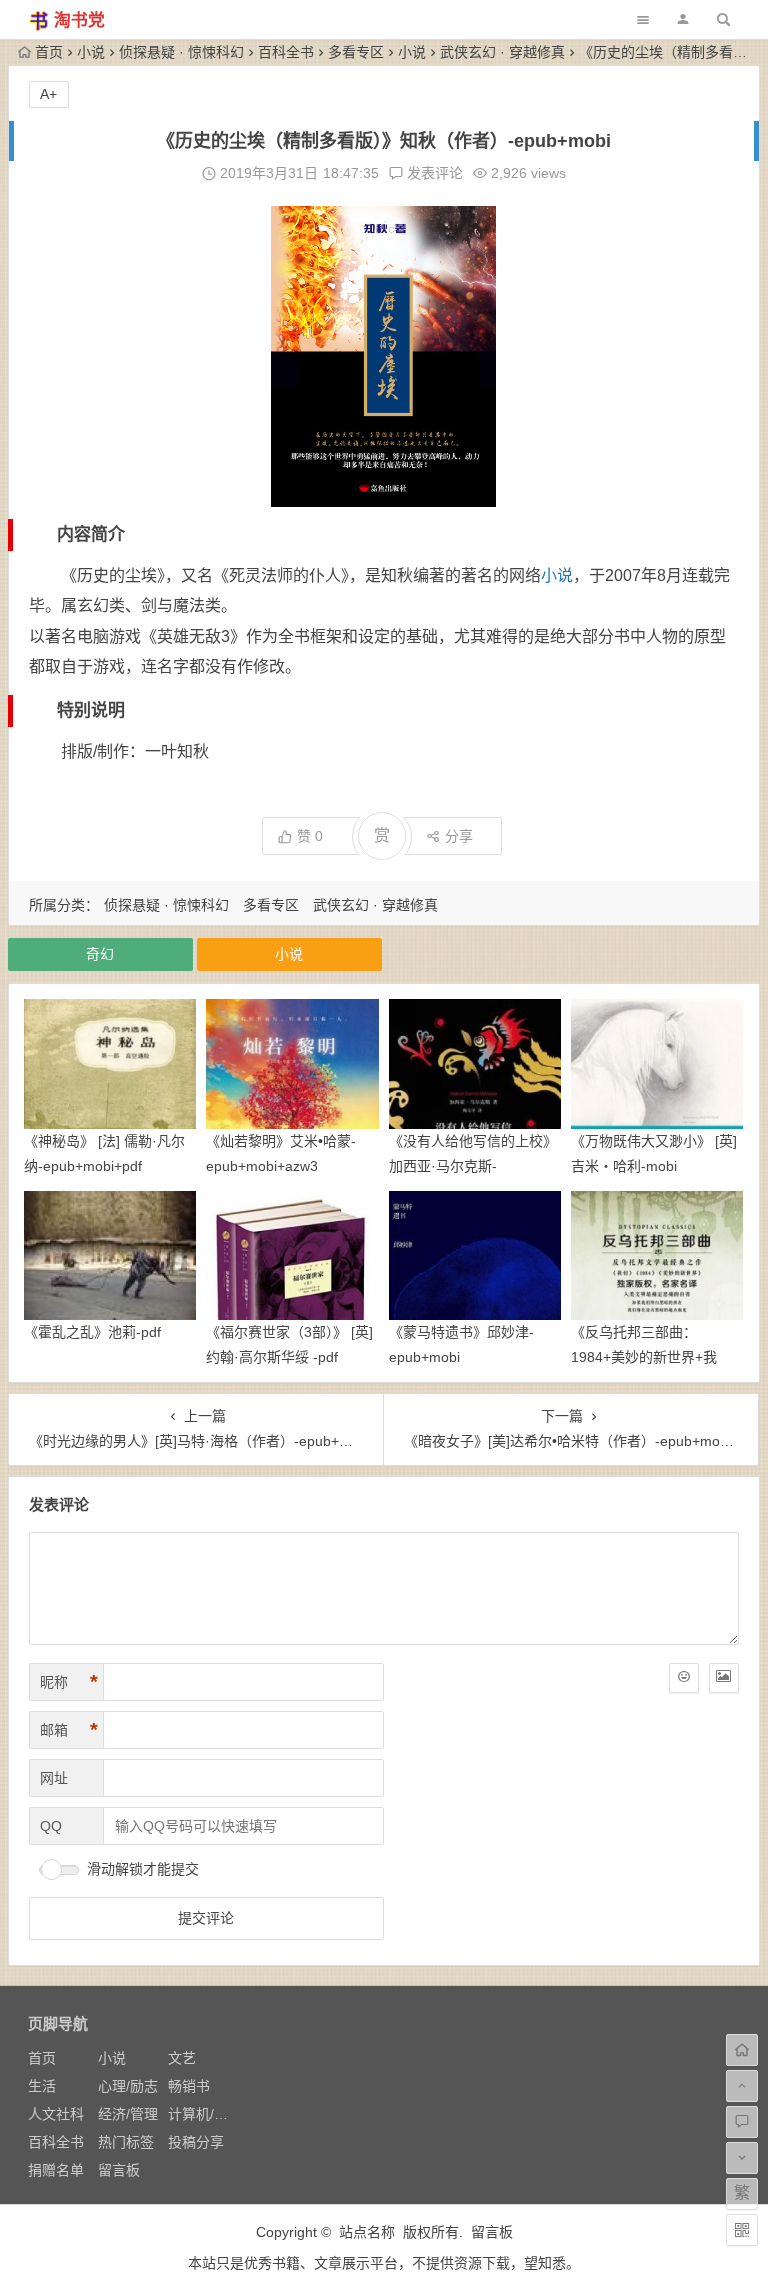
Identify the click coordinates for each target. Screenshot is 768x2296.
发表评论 (433, 173)
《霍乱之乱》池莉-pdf (92, 1332)
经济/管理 (128, 2114)
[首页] (742, 2050)
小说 (91, 52)
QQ (51, 1826)
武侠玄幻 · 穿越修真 (502, 52)
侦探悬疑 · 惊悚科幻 (181, 52)
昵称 (69, 1682)
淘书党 (79, 20)
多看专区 (356, 52)
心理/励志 (128, 2086)
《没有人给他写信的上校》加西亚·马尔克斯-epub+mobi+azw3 (473, 1166)
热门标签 (126, 2142)
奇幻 (100, 954)
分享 (459, 836)
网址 (54, 1778)
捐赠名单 (56, 2170)
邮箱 (69, 1730)
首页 (49, 52)
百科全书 (286, 52)
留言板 (119, 2170)
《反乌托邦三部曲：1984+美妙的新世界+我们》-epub (644, 1357)
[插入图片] (724, 1678)
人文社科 (56, 2114)
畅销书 (189, 2086)
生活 (42, 2086)
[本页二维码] (742, 2230)
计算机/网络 (205, 2114)
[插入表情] (684, 1678)
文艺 (182, 2058)
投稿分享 (196, 2142)
